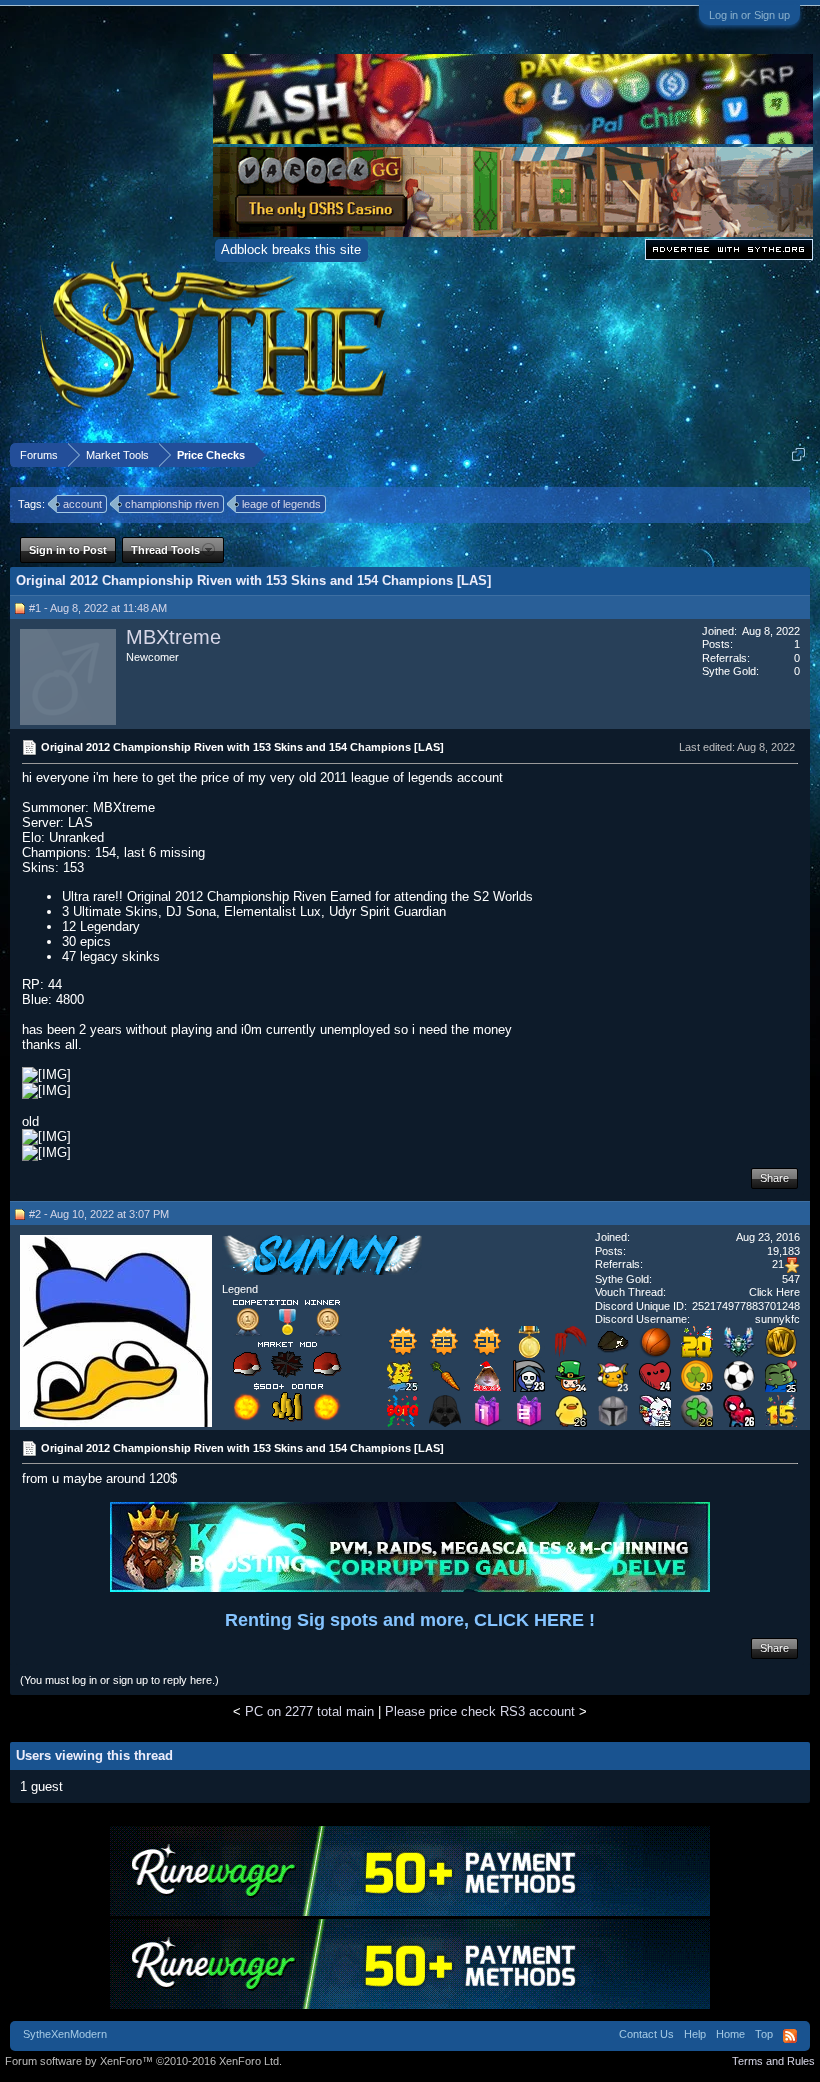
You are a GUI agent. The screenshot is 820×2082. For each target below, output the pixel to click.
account (82, 504)
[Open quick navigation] (798, 454)
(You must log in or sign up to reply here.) (119, 1680)
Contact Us (646, 2034)
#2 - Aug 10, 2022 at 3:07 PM (99, 1214)
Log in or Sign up (749, 15)
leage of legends (281, 504)
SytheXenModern (65, 2034)
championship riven (172, 504)
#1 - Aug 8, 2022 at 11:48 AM (98, 608)
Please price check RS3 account (480, 1711)
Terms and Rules (773, 2061)
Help (695, 2034)
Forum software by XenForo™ (143, 2061)
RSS (790, 2036)
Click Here (774, 1292)
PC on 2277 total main (309, 1711)
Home (730, 2034)
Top (764, 2034)
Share (774, 1178)
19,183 (783, 1251)
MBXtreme (173, 637)
